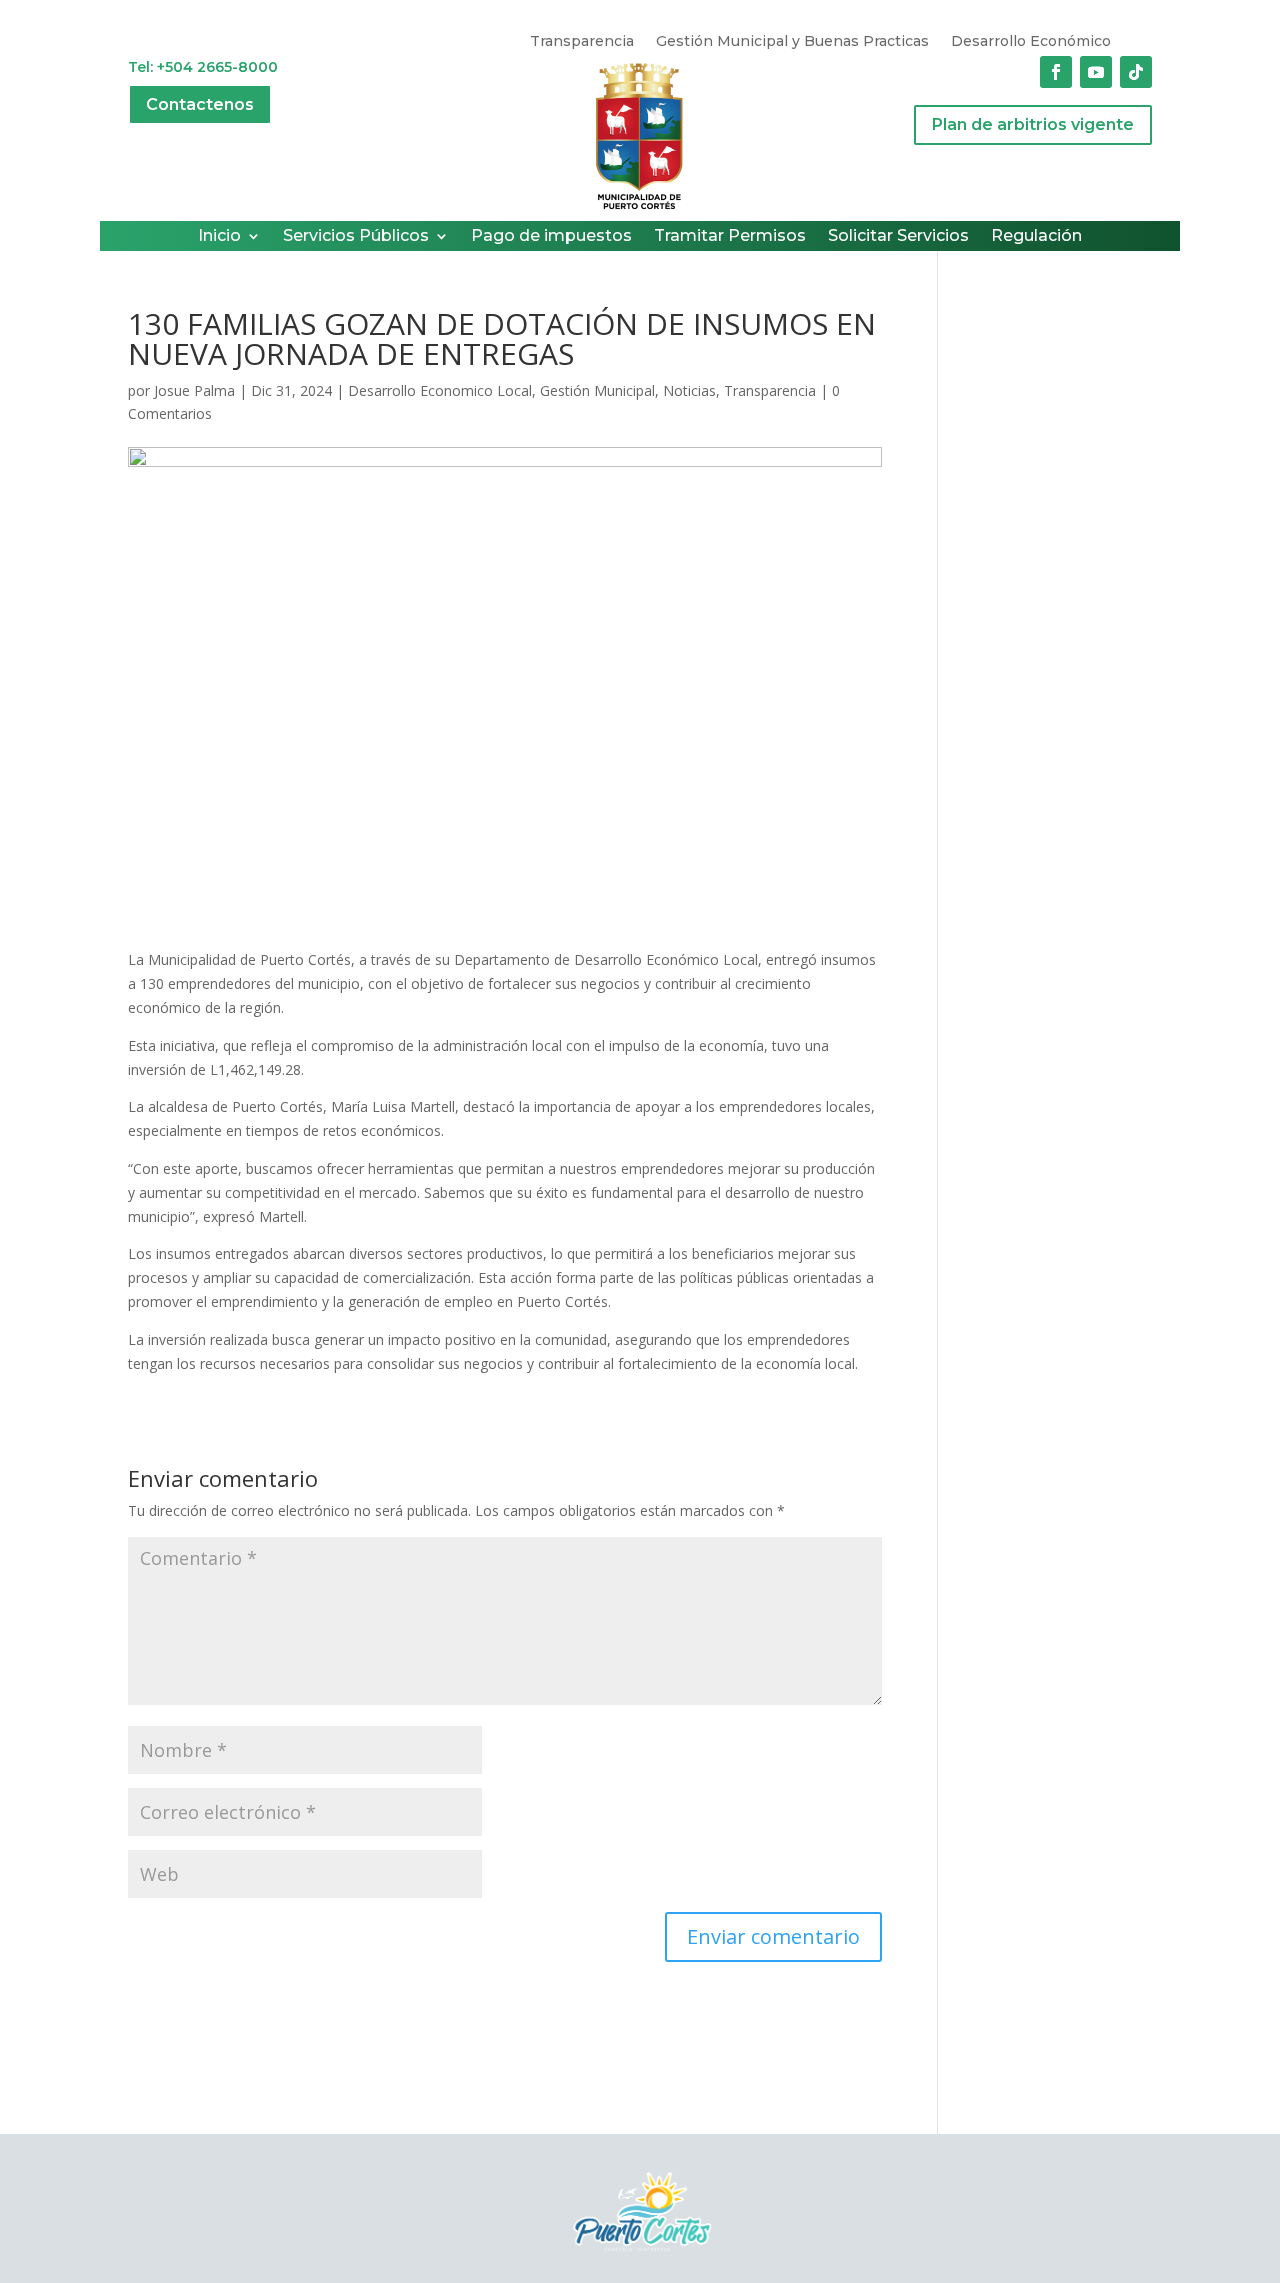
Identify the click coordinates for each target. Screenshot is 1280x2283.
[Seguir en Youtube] (1096, 72)
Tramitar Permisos (730, 237)
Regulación (1036, 237)
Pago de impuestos (551, 237)
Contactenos (200, 104)
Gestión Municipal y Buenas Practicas (792, 42)
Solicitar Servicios (898, 237)
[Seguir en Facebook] (1056, 72)
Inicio (219, 237)
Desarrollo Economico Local (440, 390)
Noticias (689, 390)
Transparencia (582, 42)
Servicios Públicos (356, 237)
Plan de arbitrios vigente (1033, 124)
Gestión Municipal (597, 390)
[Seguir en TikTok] (1136, 72)
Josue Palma (194, 390)
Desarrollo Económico (1031, 42)
